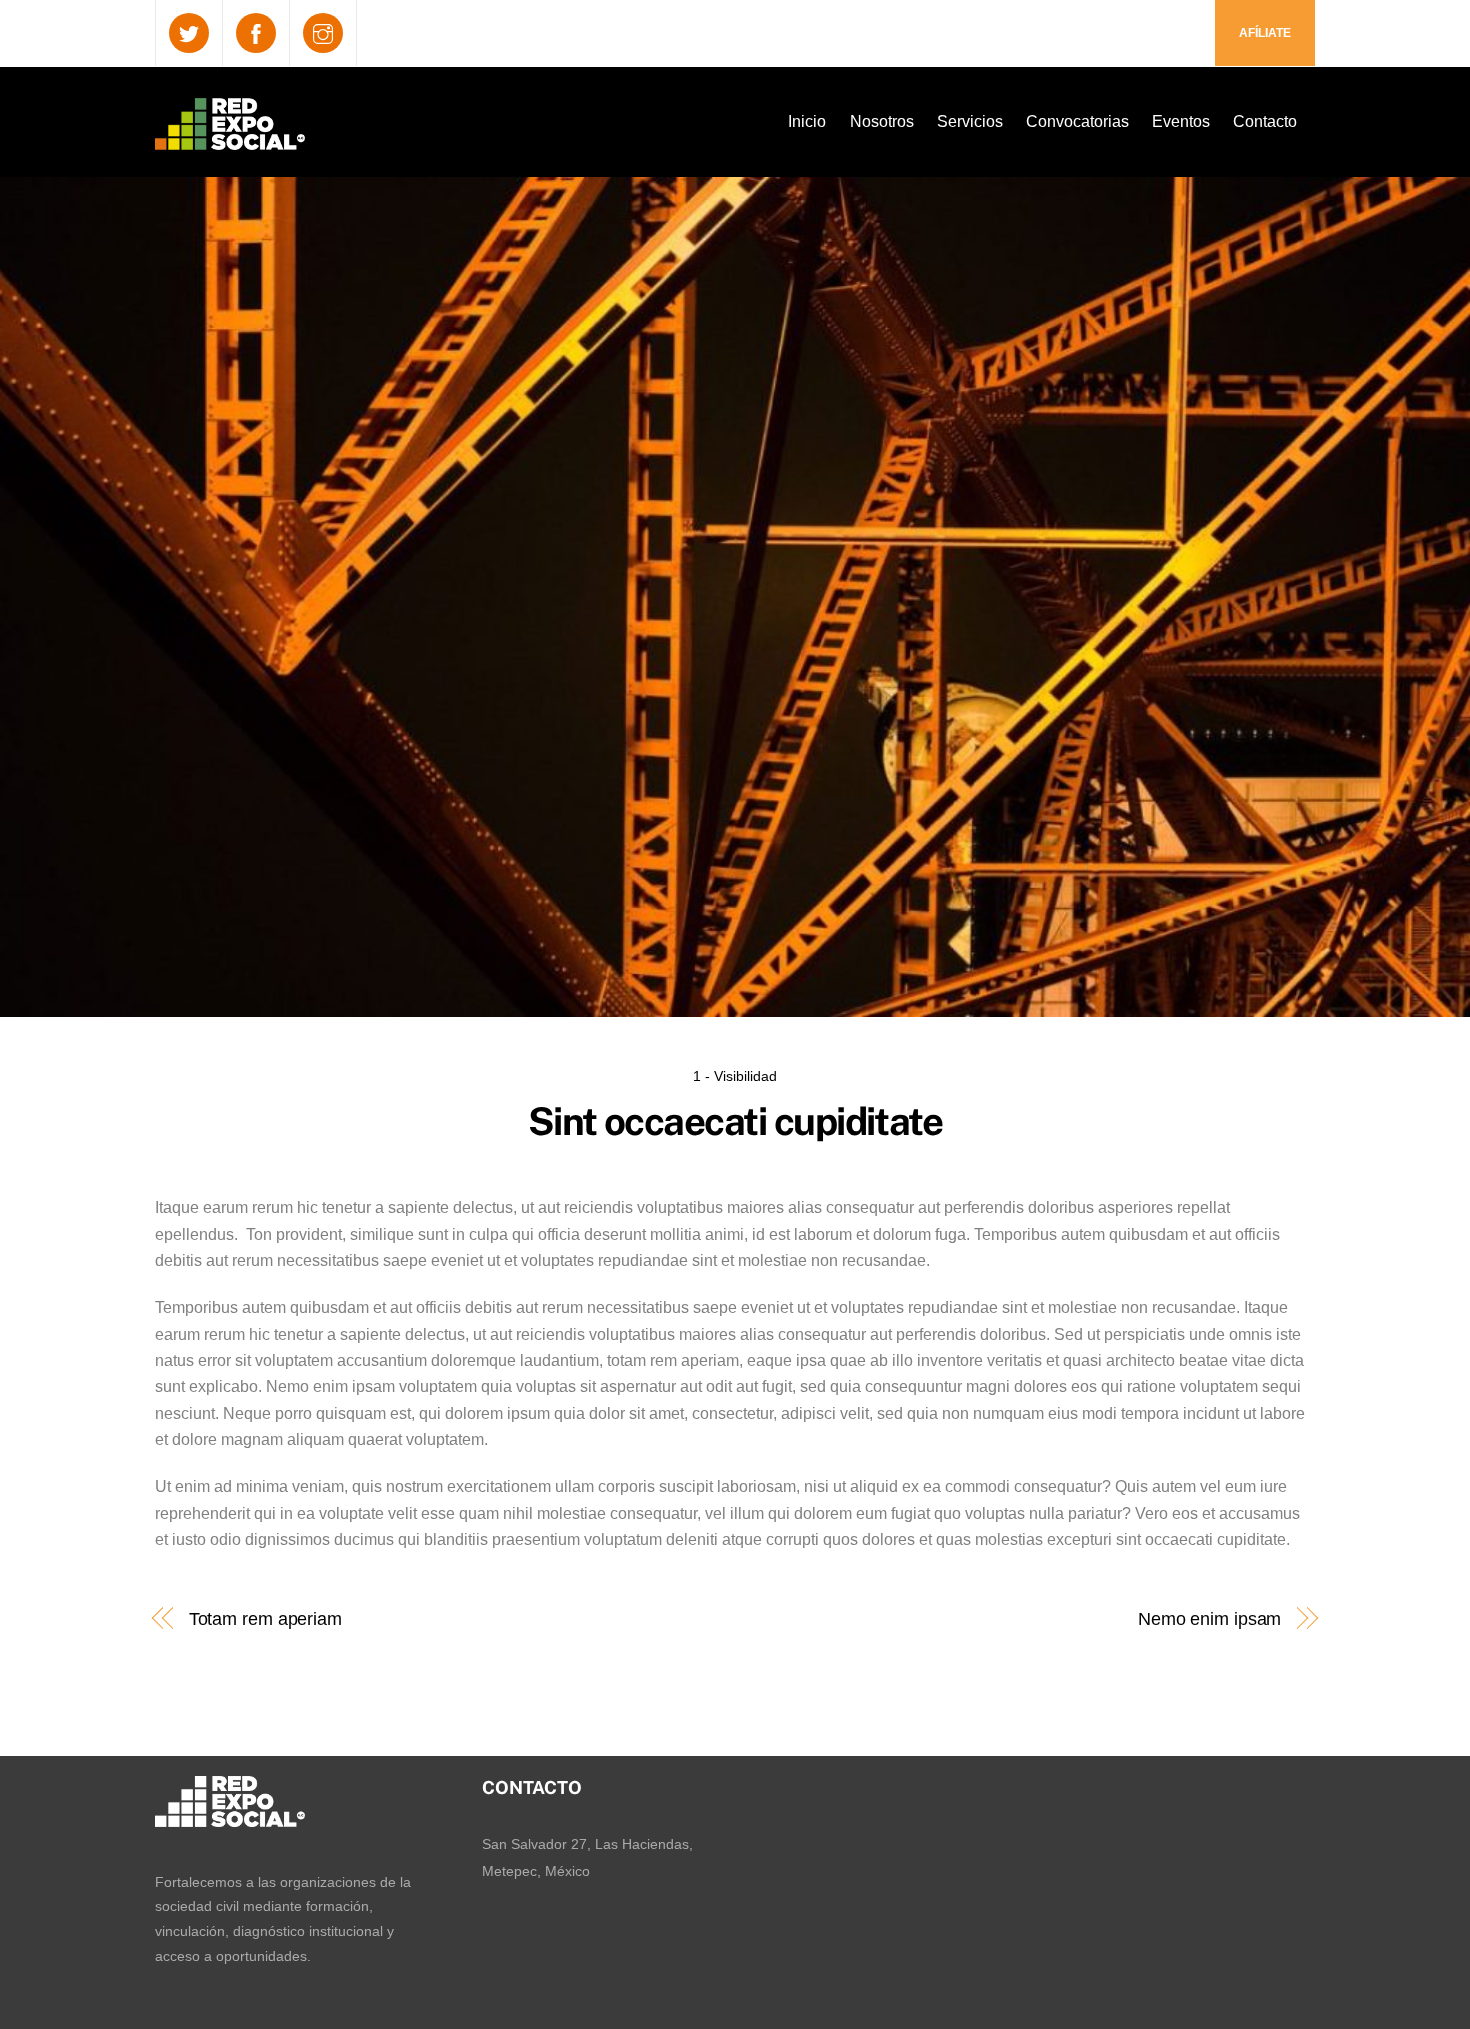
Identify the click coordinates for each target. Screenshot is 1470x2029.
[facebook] (256, 32)
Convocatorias (1077, 121)
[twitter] (189, 32)
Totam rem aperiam (265, 1618)
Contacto (1265, 121)
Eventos (1181, 121)
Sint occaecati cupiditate (735, 1121)
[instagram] (323, 32)
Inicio (807, 121)
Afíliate (1265, 33)
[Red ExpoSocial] (230, 137)
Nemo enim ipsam (1207, 1618)
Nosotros (882, 121)
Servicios (970, 121)
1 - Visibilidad (735, 1076)
